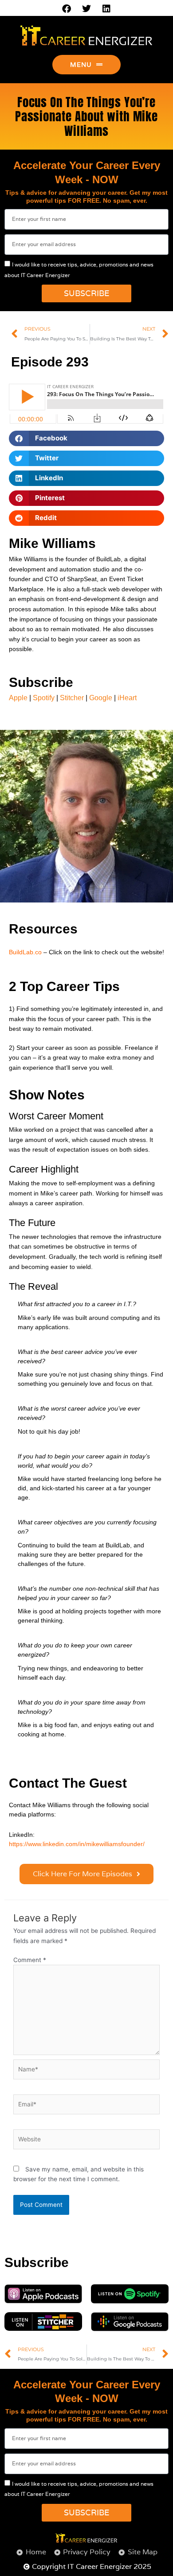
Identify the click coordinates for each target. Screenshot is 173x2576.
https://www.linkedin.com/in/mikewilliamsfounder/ (77, 1844)
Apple (18, 698)
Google (101, 698)
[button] (86, 438)
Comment (30, 1960)
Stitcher (72, 698)
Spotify (44, 698)
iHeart (127, 698)
